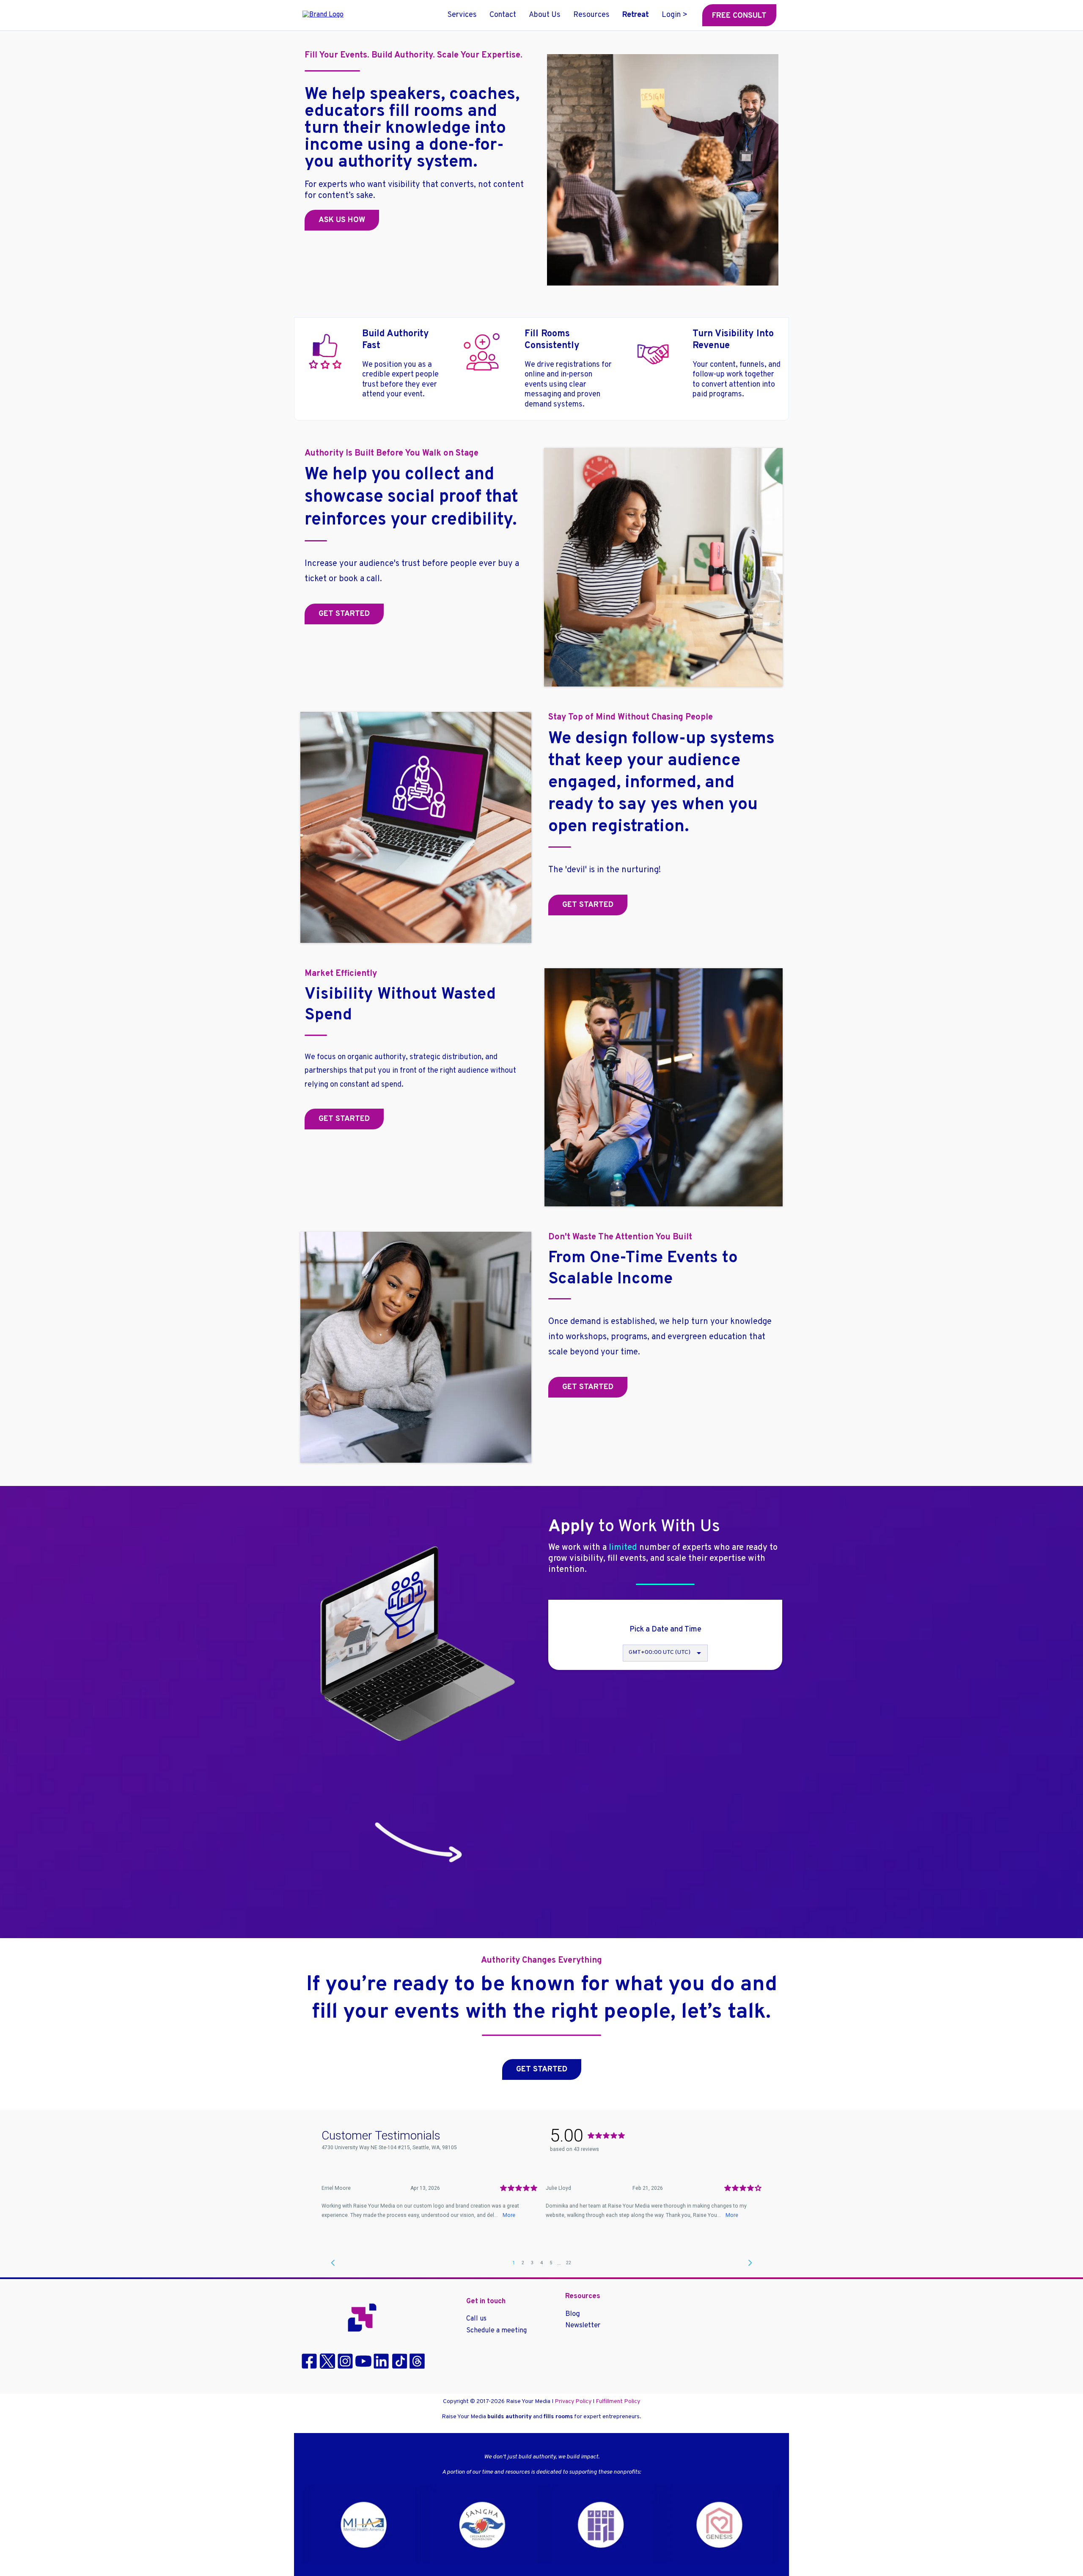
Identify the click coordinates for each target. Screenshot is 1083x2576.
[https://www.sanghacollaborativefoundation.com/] (541, 2524)
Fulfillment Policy (618, 2402)
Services (462, 15)
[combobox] (665, 1832)
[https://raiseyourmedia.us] (323, 15)
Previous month (616, 1657)
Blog (573, 2314)
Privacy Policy (573, 2402)
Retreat (636, 15)
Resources (591, 15)
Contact (503, 15)
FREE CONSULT (739, 16)
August (653, 1657)
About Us (545, 15)
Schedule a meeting (496, 2331)
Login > (675, 15)
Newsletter (583, 2326)
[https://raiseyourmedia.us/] (362, 2318)
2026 (678, 1657)
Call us (476, 2319)
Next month (717, 1657)
